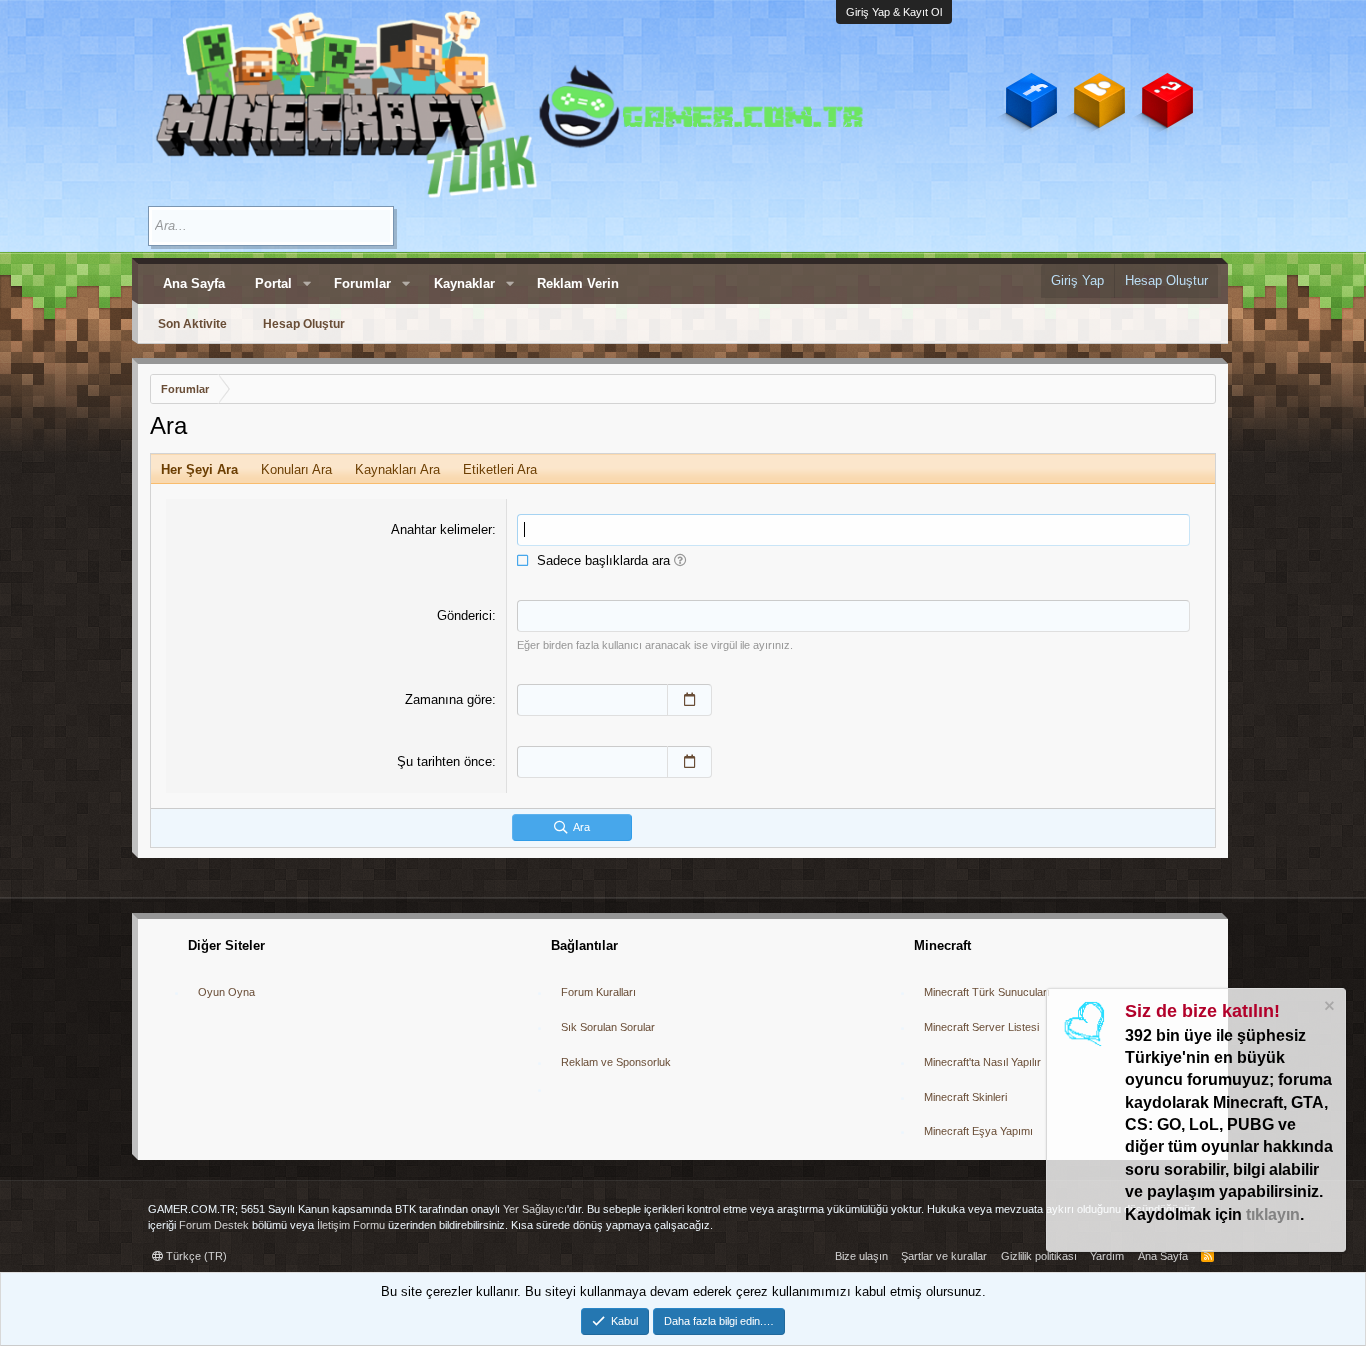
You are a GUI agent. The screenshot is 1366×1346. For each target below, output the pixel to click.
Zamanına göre (448, 699)
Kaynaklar (464, 283)
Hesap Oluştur (304, 324)
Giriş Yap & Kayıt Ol (894, 12)
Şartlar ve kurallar (944, 1256)
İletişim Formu (351, 1225)
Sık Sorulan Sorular (608, 1027)
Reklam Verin (578, 283)
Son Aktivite (192, 324)
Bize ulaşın (861, 1256)
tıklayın (1273, 1214)
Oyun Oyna (226, 992)
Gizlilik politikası (1039, 1256)
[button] (307, 284)
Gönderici (464, 615)
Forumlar (362, 283)
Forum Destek (214, 1225)
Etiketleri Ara (500, 469)
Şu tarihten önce (444, 761)
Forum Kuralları (598, 992)
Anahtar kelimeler (441, 529)
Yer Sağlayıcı (535, 1209)
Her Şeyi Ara (199, 469)
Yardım (1107, 1256)
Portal (273, 283)
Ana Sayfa (194, 283)
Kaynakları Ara (397, 469)
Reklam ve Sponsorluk (616, 1062)
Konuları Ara (296, 469)
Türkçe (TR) (195, 1256)
